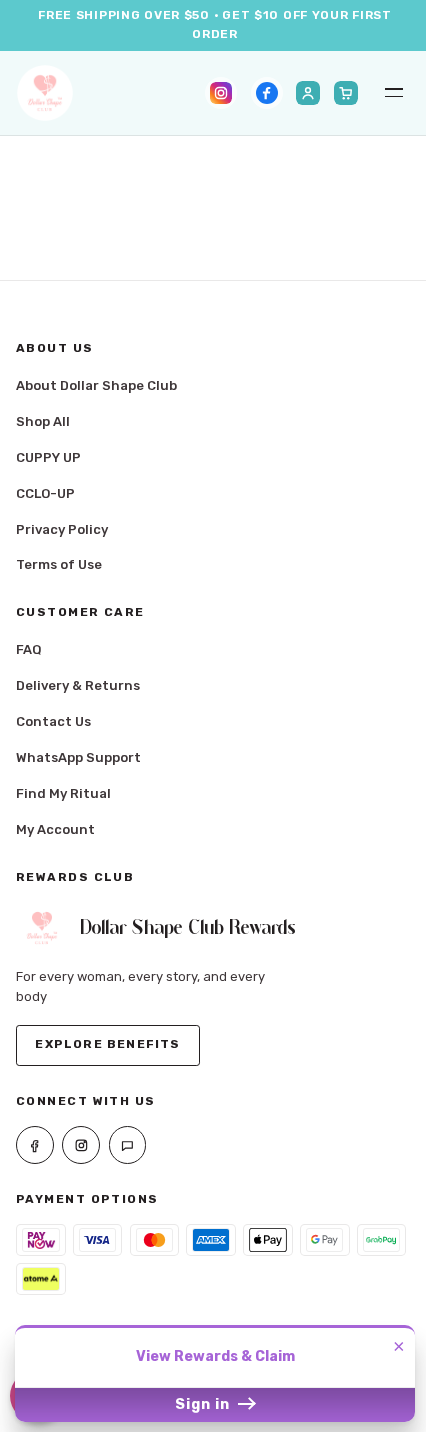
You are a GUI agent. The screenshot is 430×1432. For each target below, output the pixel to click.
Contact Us (53, 721)
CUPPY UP (48, 457)
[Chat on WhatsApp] (128, 1145)
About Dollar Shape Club (96, 385)
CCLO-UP (45, 493)
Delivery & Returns (78, 685)
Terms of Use (59, 564)
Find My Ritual (63, 793)
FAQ (29, 649)
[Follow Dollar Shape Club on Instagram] (221, 93)
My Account (55, 829)
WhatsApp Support (78, 757)
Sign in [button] (204, 1404)
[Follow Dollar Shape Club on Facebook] (267, 93)
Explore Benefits (107, 1044)
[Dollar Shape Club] (45, 93)
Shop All (43, 421)
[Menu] (394, 93)
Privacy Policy (62, 529)
